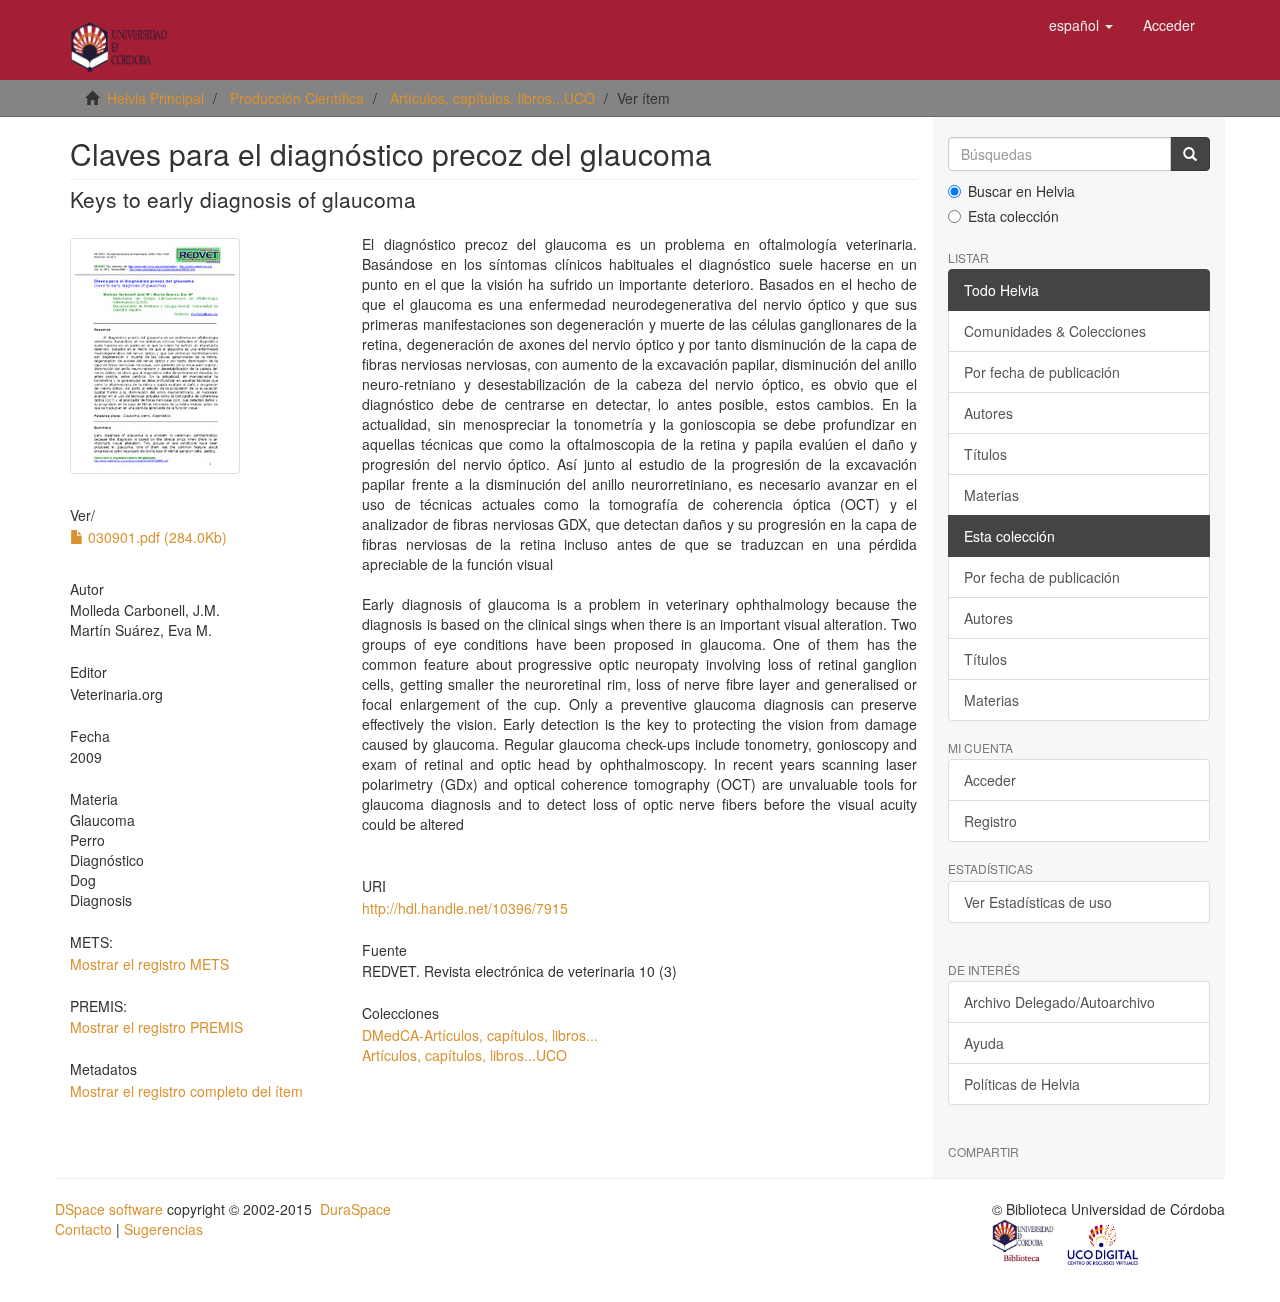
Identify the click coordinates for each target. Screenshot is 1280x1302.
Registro (990, 821)
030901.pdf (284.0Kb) (155, 537)
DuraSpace (355, 1209)
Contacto (83, 1229)
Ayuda (984, 1043)
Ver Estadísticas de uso (1038, 902)
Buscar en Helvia (1021, 191)
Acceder (990, 780)
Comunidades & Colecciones (1055, 331)
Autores (988, 413)
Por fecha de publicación (1042, 372)
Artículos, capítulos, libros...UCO (492, 98)
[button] (1081, 25)
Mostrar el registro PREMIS (156, 1027)
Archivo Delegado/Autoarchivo (1059, 1002)
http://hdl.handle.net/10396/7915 (465, 908)
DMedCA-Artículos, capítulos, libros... (480, 1035)
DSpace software (109, 1209)
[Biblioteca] (1024, 1243)
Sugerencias (163, 1229)
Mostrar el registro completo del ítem (186, 1091)
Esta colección (1013, 216)
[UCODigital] (1104, 1243)
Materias (991, 495)
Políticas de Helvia (1022, 1084)
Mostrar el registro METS (149, 964)
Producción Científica (297, 98)
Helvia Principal (155, 98)
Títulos (985, 454)
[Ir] (1190, 154)
